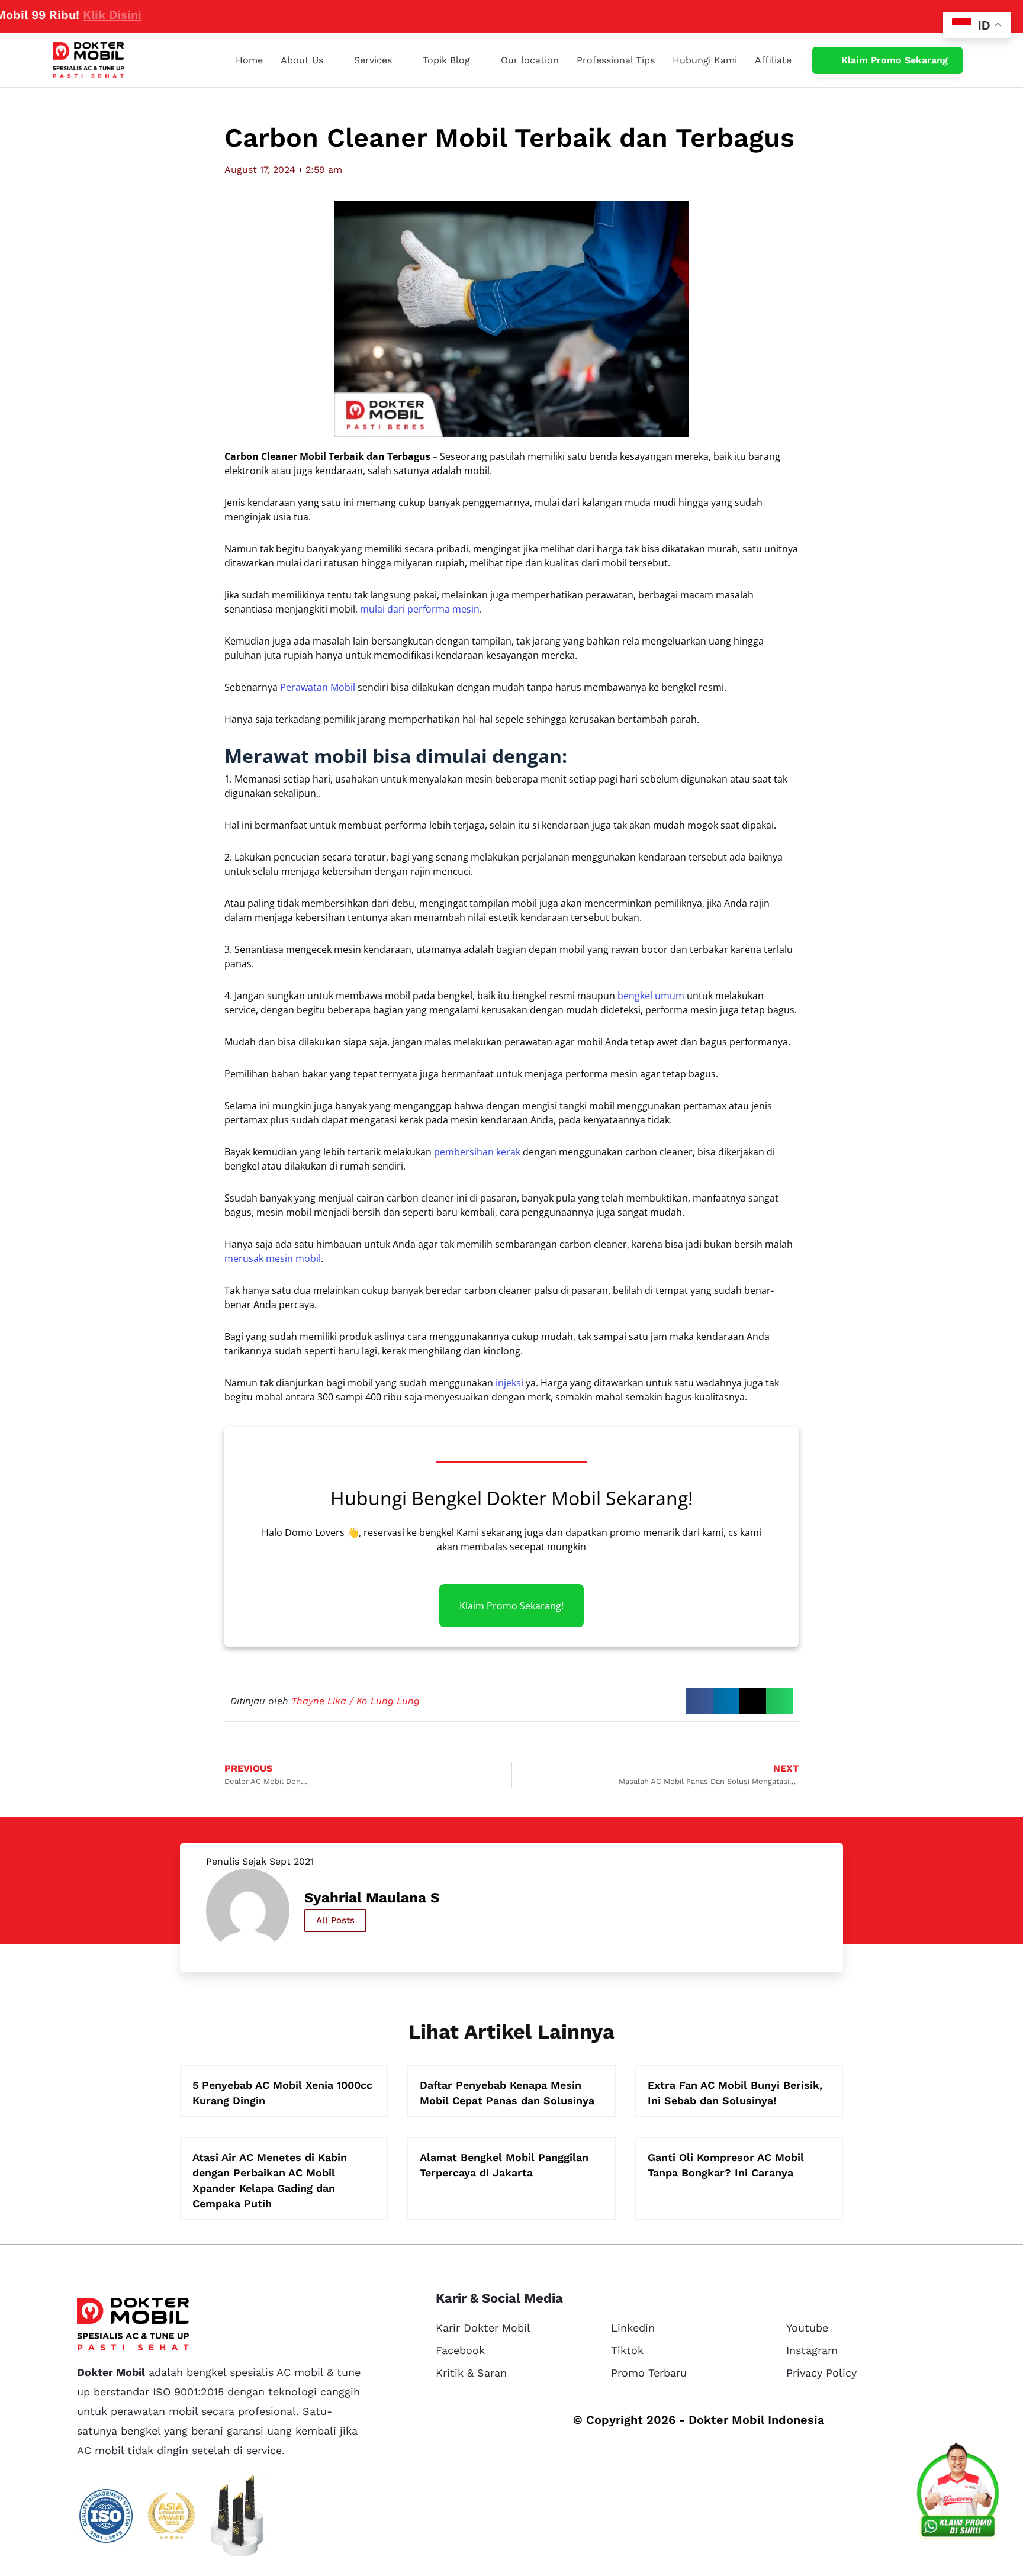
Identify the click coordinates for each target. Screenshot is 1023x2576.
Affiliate (773, 60)
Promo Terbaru (649, 2373)
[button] (699, 1701)
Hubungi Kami (705, 60)
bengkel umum (651, 996)
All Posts (335, 1920)
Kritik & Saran (471, 2373)
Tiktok (627, 2350)
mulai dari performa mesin (420, 609)
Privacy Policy (821, 2373)
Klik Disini (57, 15)
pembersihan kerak (477, 1152)
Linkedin (633, 2328)
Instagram (812, 2350)
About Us (302, 60)
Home (249, 60)
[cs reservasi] (958, 2493)
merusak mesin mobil (273, 1258)
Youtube (807, 2328)
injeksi (509, 1383)
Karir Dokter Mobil (483, 2328)
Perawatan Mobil (318, 687)
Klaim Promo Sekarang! (511, 1605)
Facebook (460, 2350)
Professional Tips (616, 60)
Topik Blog (446, 60)
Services (373, 60)
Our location (530, 60)
